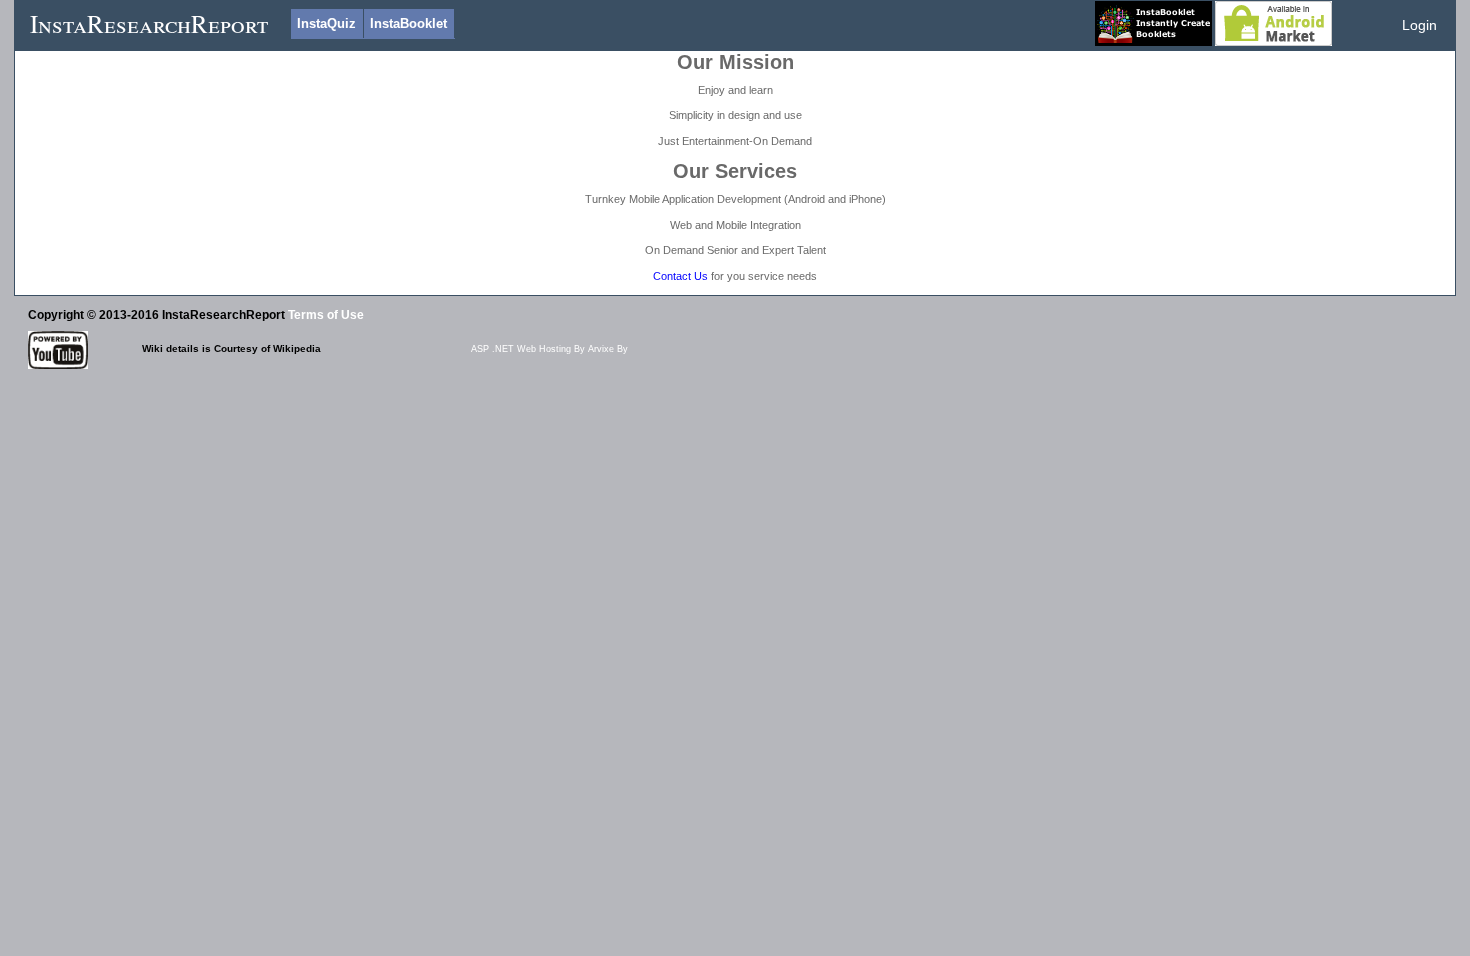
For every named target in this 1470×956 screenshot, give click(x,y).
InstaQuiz (326, 23)
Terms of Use (326, 314)
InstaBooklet (408, 23)
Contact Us (680, 276)
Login (1419, 25)
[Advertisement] (392, 418)
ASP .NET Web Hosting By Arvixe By (549, 349)
